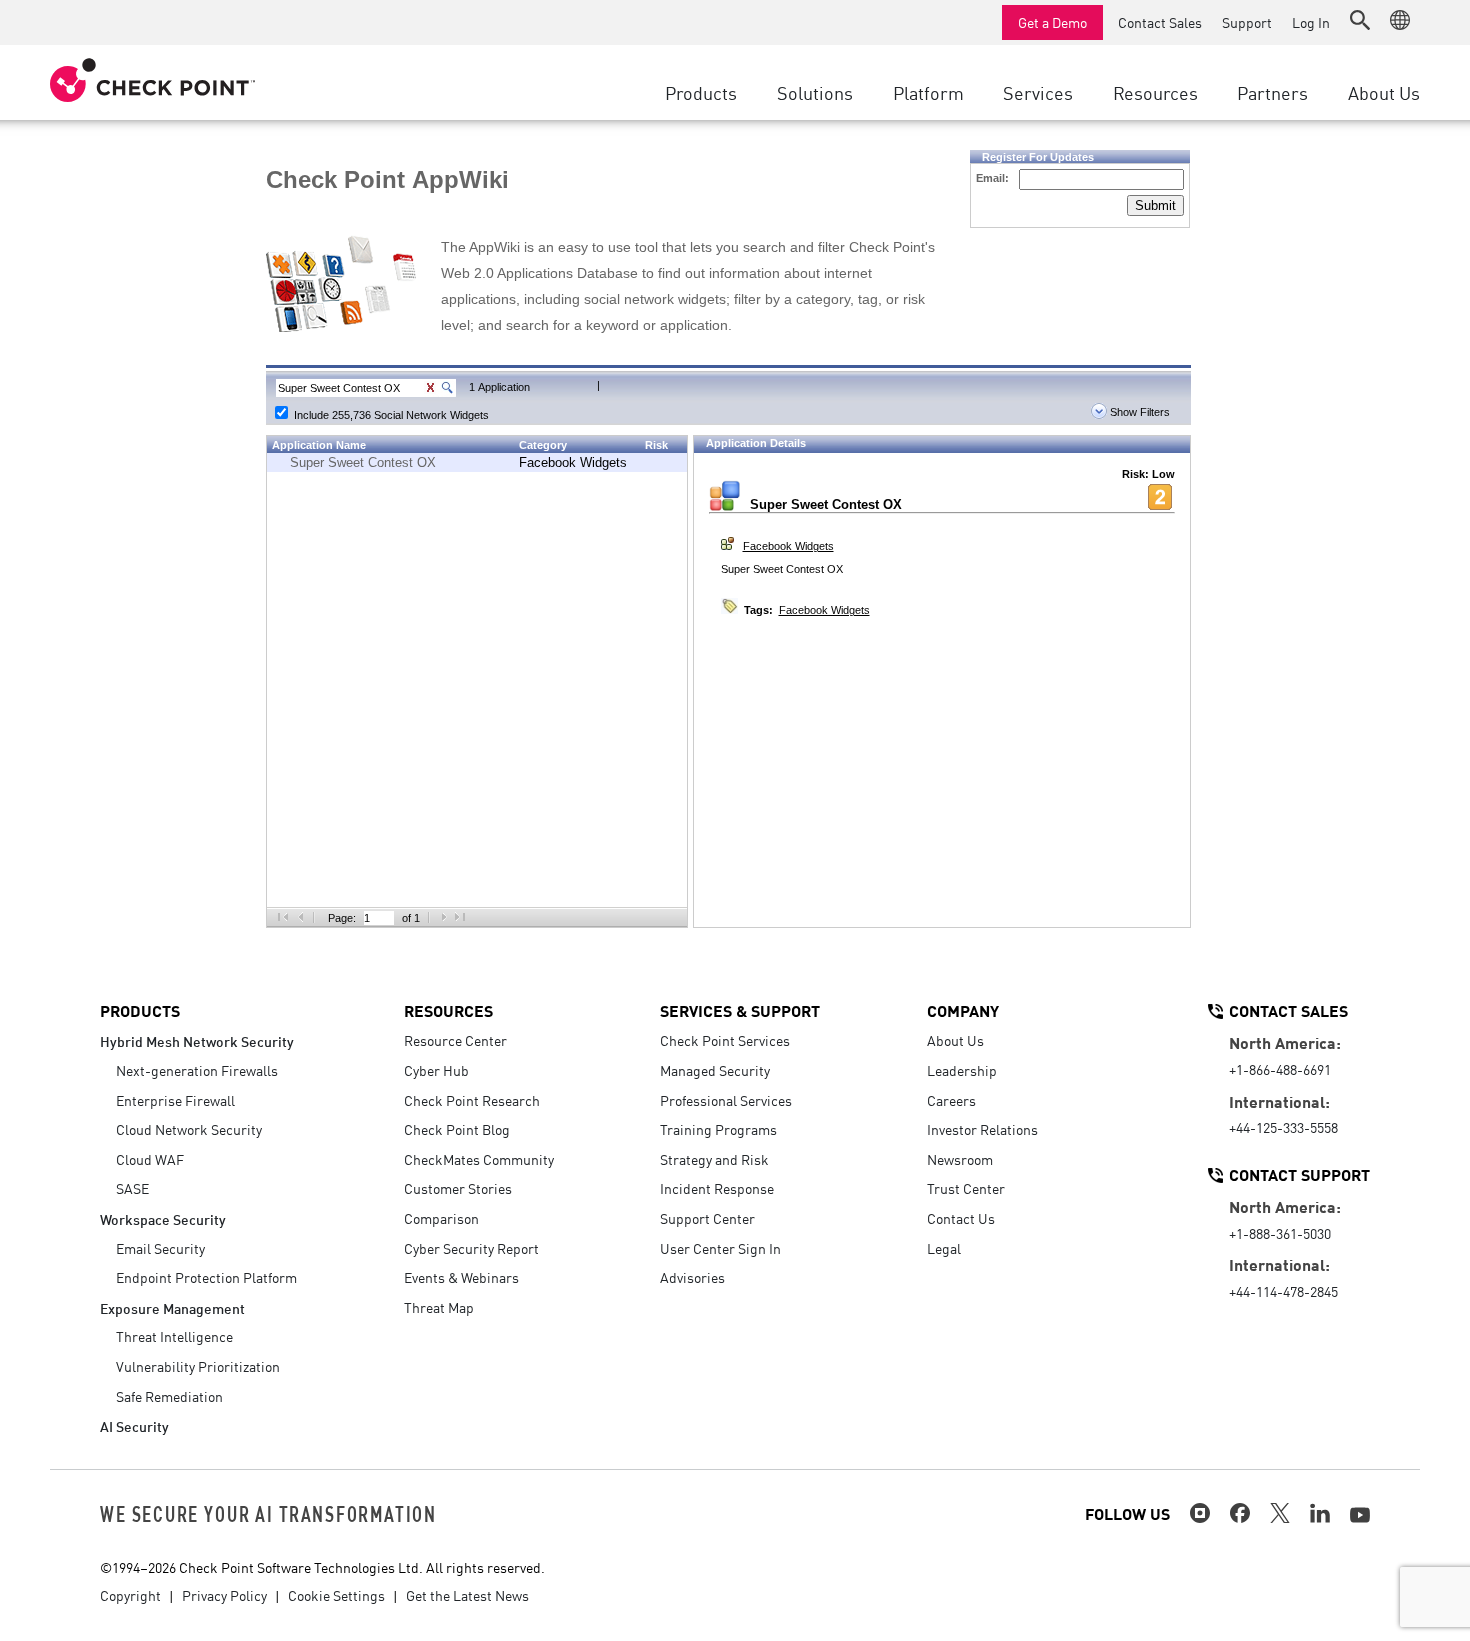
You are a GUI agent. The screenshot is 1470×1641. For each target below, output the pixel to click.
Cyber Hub (436, 1070)
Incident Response (717, 1188)
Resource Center (455, 1040)
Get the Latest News (467, 1595)
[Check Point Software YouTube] (1360, 1515)
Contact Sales (1160, 22)
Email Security (160, 1248)
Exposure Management (172, 1307)
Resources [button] (1155, 92)
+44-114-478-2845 (1283, 1291)
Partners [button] (1272, 92)
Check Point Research (472, 1100)
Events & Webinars (461, 1277)
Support (1247, 22)
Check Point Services (725, 1040)
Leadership (962, 1070)
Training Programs (718, 1129)
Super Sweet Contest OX (363, 462)
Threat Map (439, 1307)
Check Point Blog (457, 1129)
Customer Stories (458, 1188)
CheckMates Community (479, 1159)
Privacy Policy (224, 1595)
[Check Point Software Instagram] (1200, 1513)
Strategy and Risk (714, 1159)
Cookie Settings (336, 1595)
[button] (1360, 20)
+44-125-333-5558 (1283, 1127)
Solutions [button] (815, 92)
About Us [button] (1384, 92)
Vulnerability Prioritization (198, 1366)
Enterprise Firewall (175, 1100)
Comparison (441, 1218)
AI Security (134, 1425)
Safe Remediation (169, 1396)
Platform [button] (928, 92)
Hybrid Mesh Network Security (197, 1040)
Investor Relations (982, 1129)
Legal (944, 1248)
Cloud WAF (150, 1159)
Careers (951, 1100)
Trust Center (966, 1188)
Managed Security (715, 1070)
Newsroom (960, 1159)
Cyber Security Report (471, 1248)
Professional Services (726, 1100)
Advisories (692, 1277)
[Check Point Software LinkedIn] (1320, 1513)
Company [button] (963, 1010)
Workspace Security (163, 1218)
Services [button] (1038, 92)
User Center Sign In (720, 1248)
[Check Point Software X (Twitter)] (1280, 1513)
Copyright (130, 1595)
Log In (1311, 22)
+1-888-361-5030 (1280, 1233)
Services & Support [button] (740, 1010)
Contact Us (961, 1218)
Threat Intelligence (174, 1336)
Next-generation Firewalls (197, 1070)
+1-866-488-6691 (1280, 1069)
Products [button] (701, 92)
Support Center (707, 1218)
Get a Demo (1052, 22)
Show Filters (1138, 412)
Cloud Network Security (189, 1129)
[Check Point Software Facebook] (1240, 1513)
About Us (955, 1040)
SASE (132, 1188)
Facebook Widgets (573, 462)
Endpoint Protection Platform (206, 1277)
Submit (1155, 205)
